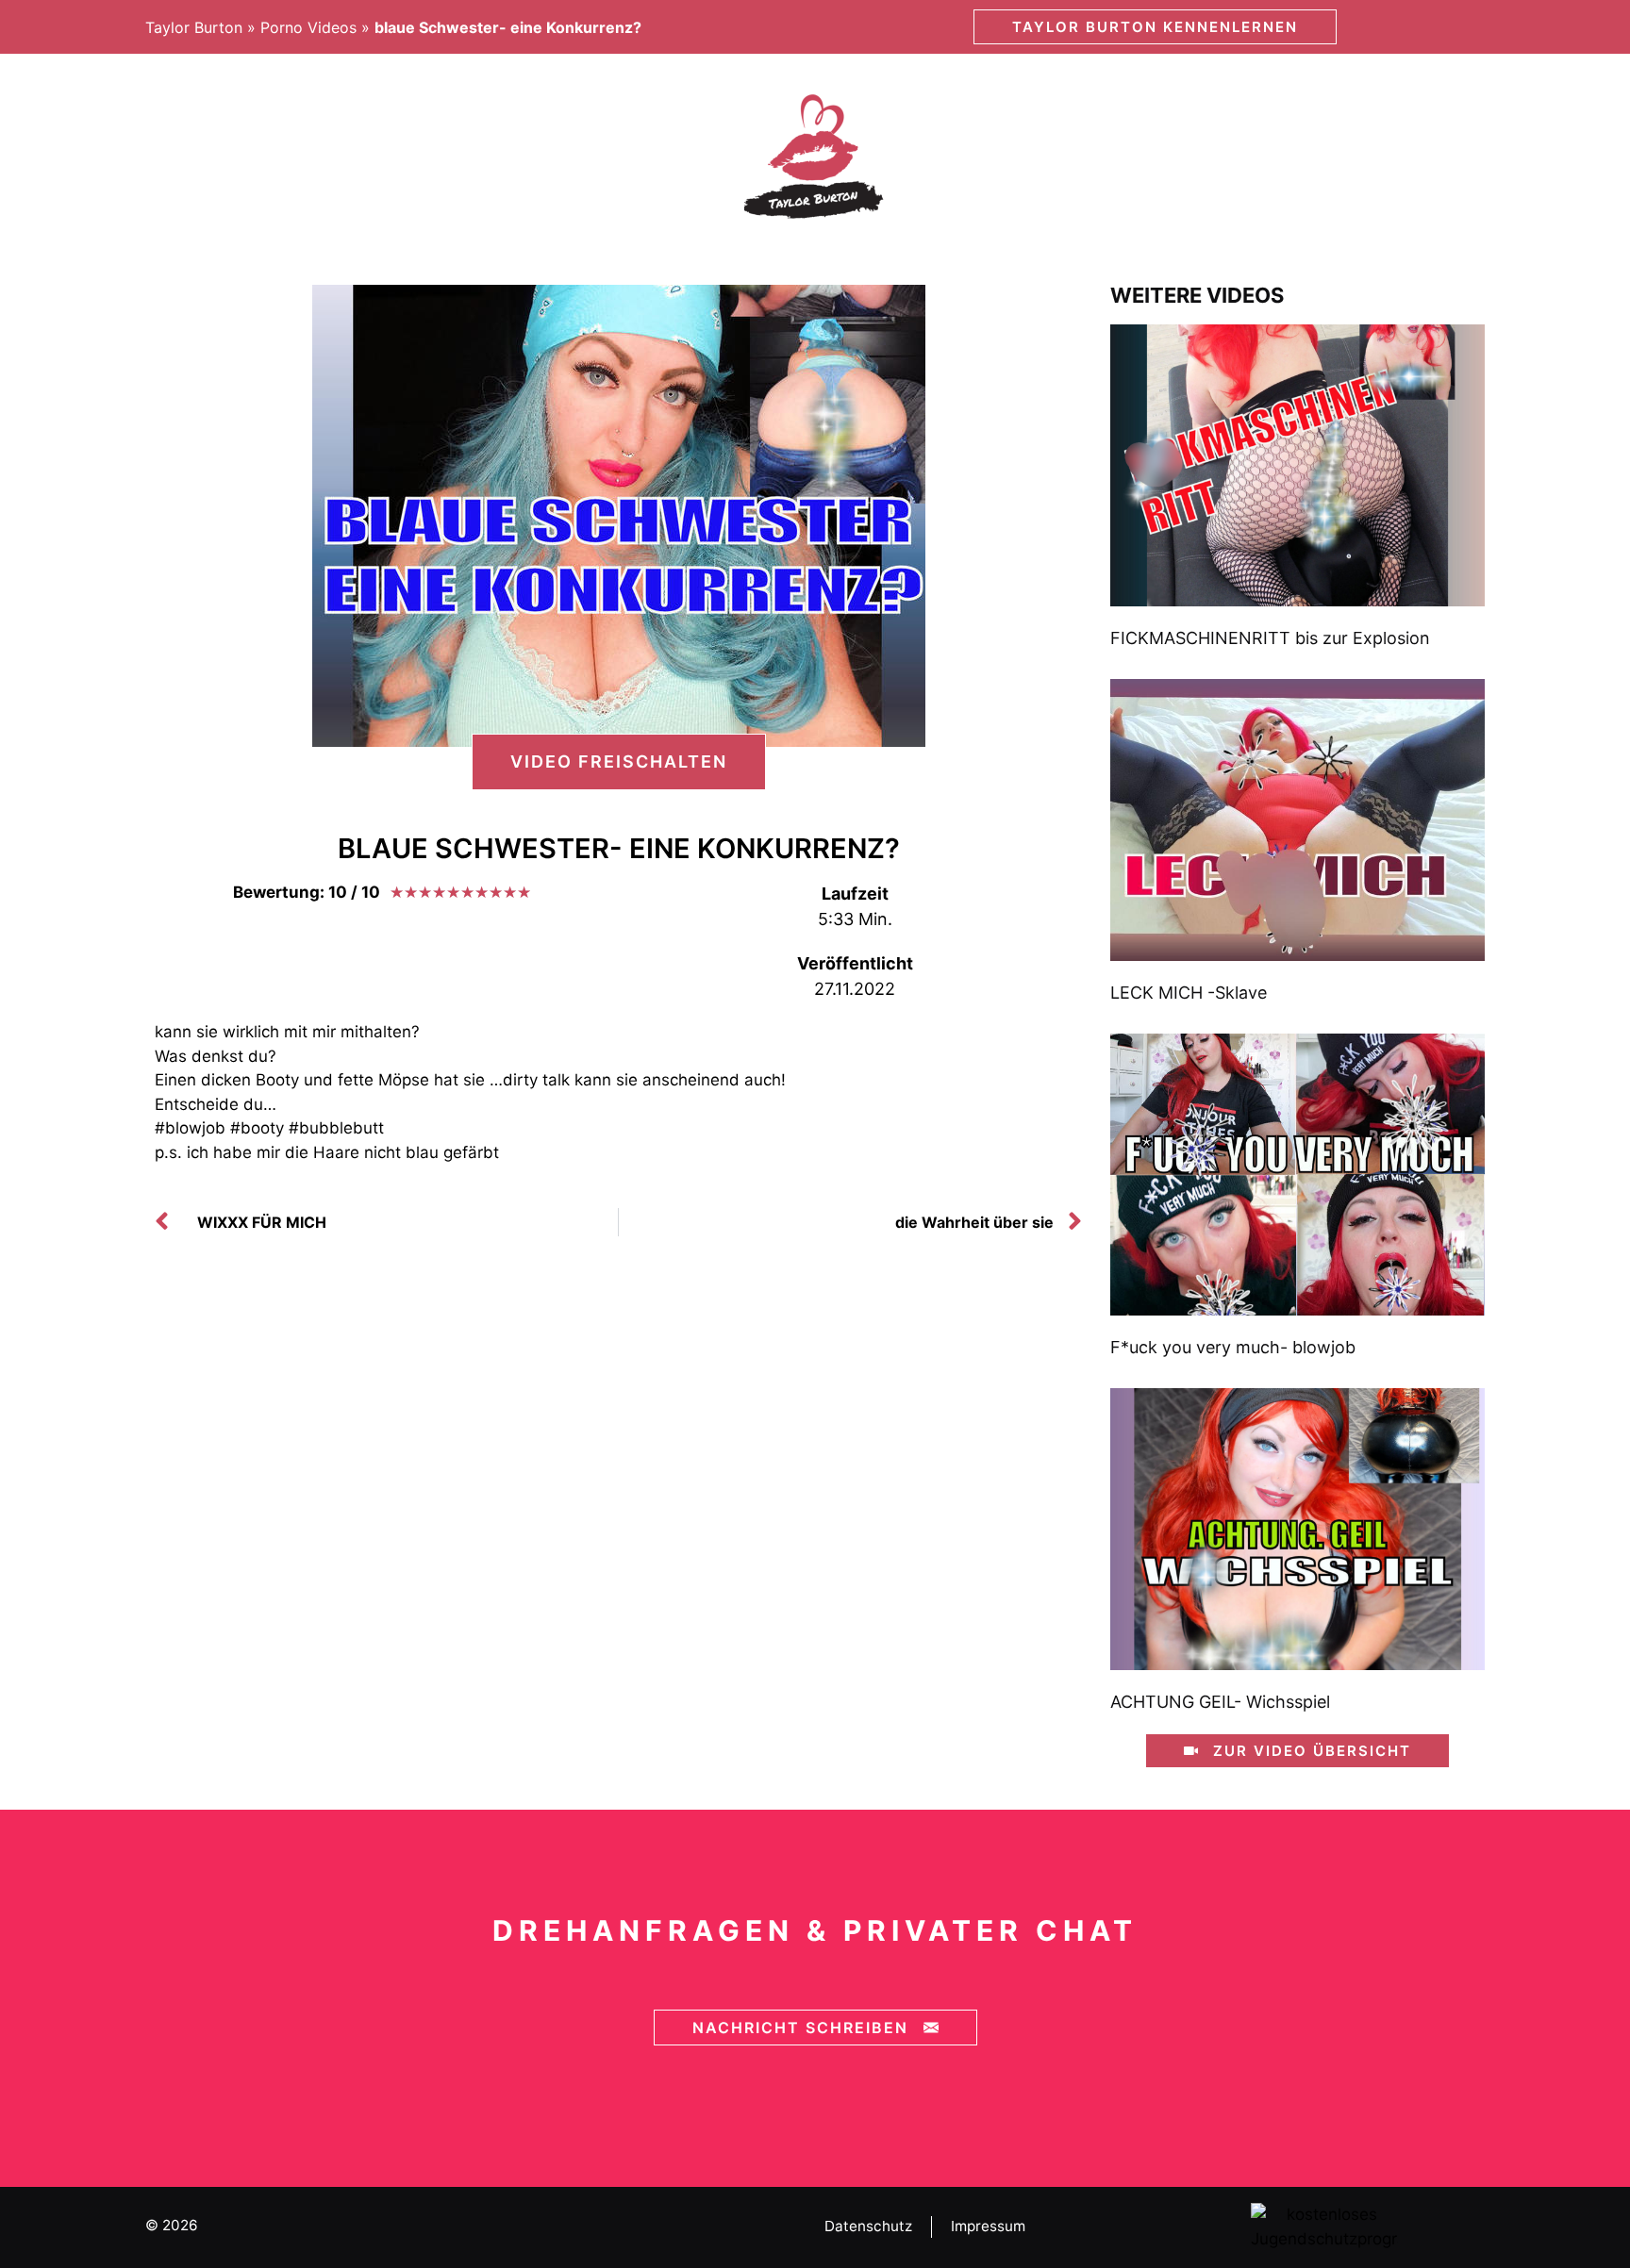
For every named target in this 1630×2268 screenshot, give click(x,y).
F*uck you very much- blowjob (1233, 1347)
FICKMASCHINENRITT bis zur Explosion (1270, 638)
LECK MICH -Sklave (1189, 993)
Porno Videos (308, 27)
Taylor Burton (194, 27)
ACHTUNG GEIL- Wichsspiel (1220, 1702)
